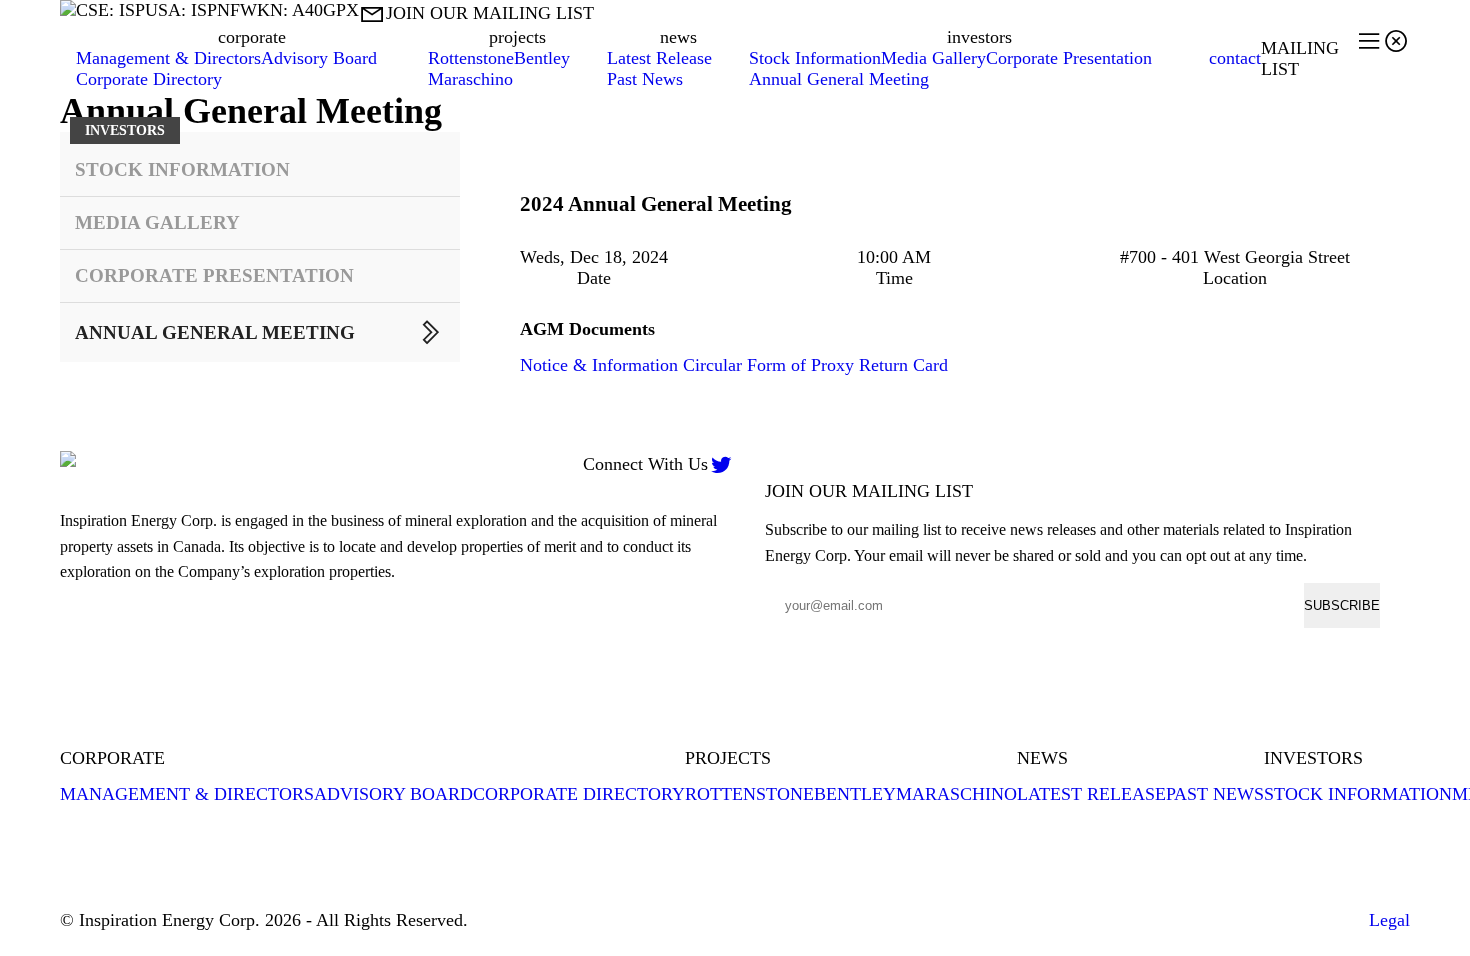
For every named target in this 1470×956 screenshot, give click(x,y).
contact (1235, 58)
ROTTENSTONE (749, 794)
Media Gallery (933, 58)
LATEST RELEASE (1091, 794)
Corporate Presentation (1069, 58)
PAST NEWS (1215, 794)
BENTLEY (855, 794)
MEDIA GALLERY (157, 222)
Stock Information (815, 58)
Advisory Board (319, 58)
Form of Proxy (800, 365)
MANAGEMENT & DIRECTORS (187, 794)
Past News (645, 79)
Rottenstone (471, 58)
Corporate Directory (149, 79)
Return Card (903, 365)
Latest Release (659, 58)
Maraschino (470, 79)
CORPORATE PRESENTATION (214, 275)
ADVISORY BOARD (393, 794)
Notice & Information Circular (631, 365)
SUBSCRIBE (1342, 605)
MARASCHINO (956, 794)
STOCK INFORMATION (182, 169)
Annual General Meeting (839, 79)
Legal (1389, 920)
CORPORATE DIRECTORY (579, 794)
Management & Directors (168, 58)
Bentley (542, 58)
